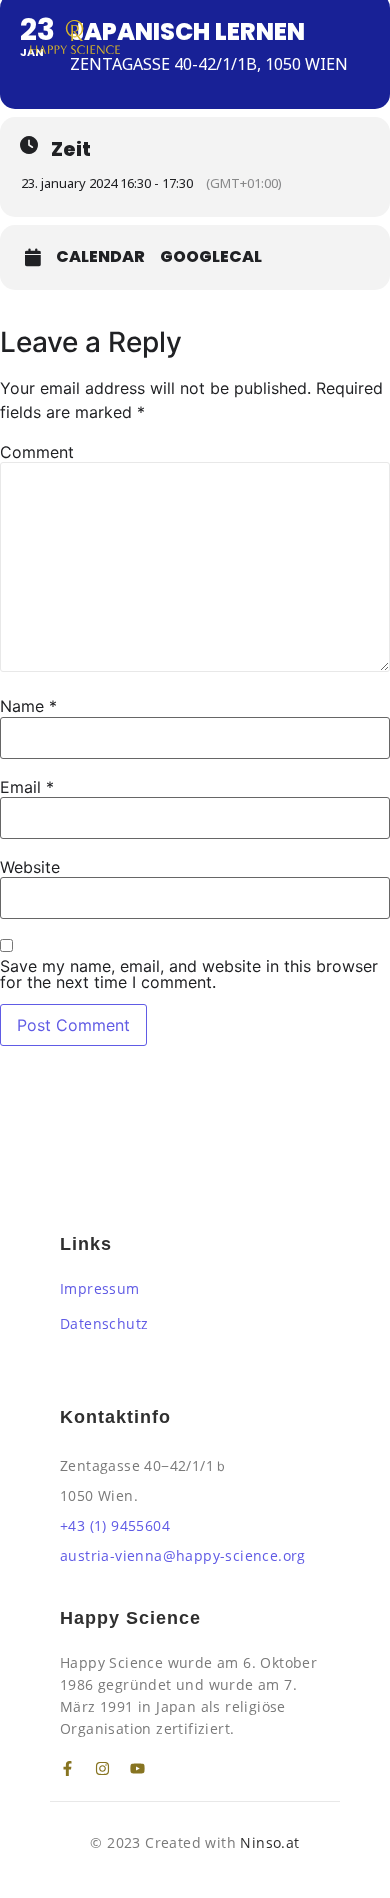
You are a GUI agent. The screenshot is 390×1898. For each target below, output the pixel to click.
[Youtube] (137, 1768)
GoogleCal (211, 257)
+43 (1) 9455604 (115, 1525)
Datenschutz (104, 1323)
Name (28, 706)
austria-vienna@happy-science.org (183, 1555)
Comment (37, 452)
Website (30, 867)
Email (27, 787)
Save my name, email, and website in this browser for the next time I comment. (189, 974)
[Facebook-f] (67, 1768)
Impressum (100, 1288)
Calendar (100, 257)
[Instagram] (102, 1768)
